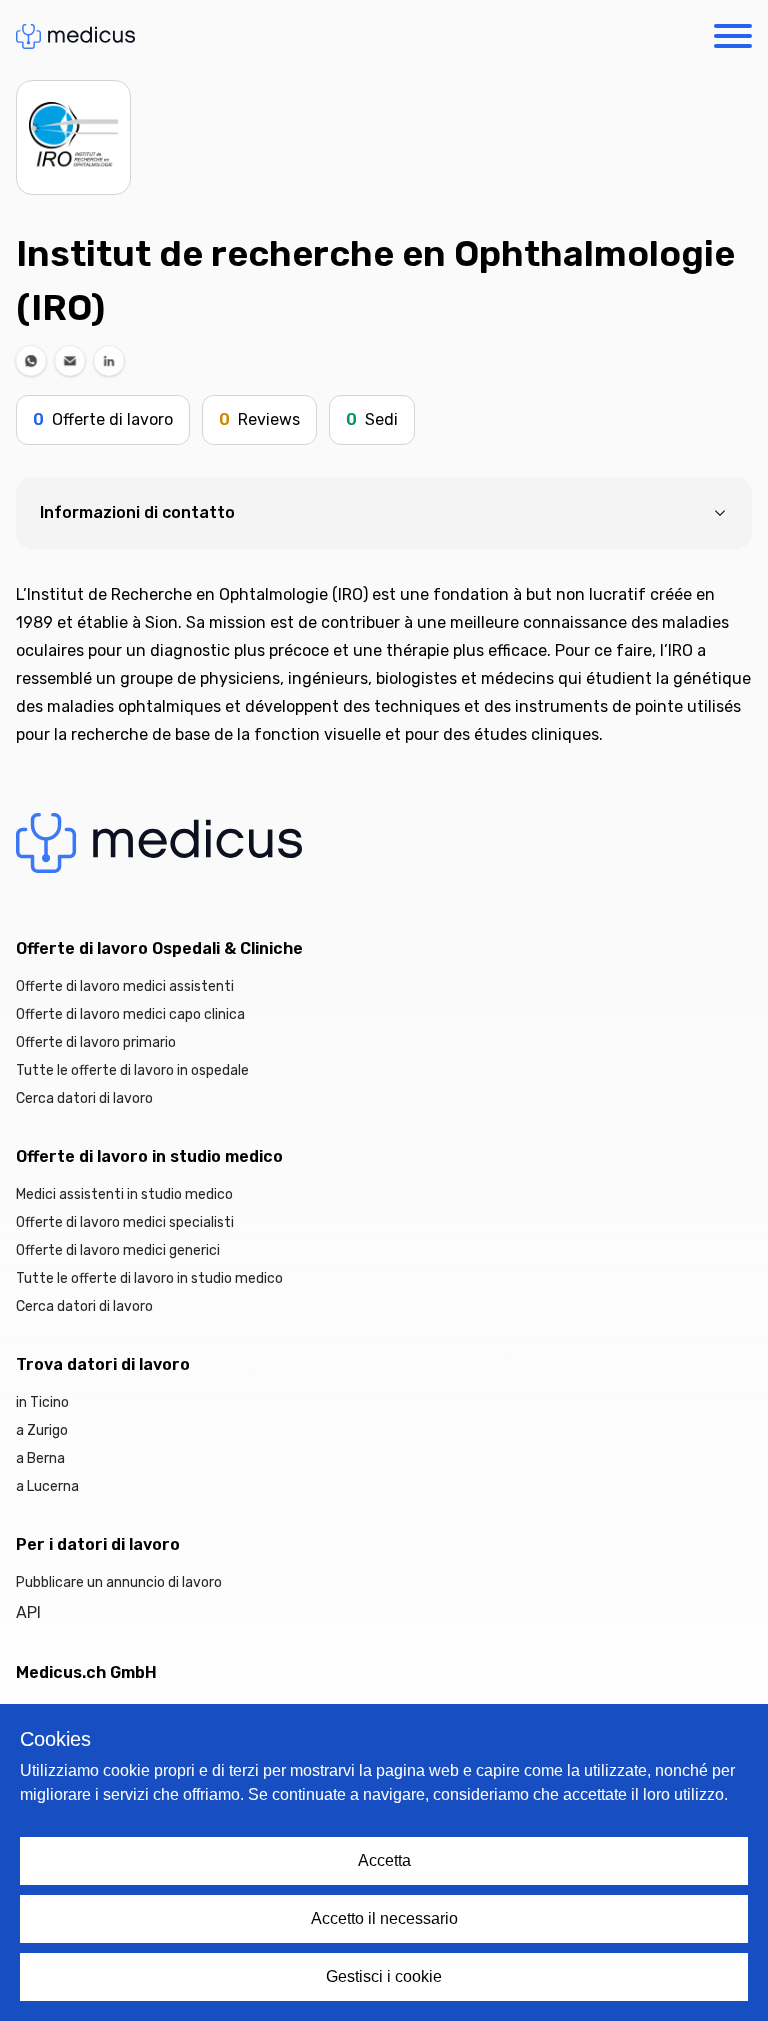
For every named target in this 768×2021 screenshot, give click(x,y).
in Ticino (42, 1402)
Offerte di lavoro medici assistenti (125, 986)
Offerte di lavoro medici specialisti (125, 1222)
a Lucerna (47, 1486)
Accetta (384, 1860)
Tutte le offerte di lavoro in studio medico (149, 1278)
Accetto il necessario (384, 1918)
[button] (31, 361)
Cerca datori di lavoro (84, 1098)
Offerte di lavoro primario (96, 1042)
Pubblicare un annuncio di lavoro (119, 1582)
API (28, 1612)
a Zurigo (42, 1430)
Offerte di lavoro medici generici (118, 1250)
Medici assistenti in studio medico (124, 1194)
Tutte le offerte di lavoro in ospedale (132, 1070)
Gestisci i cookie (384, 1976)
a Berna (40, 1458)
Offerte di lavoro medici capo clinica (130, 1014)
